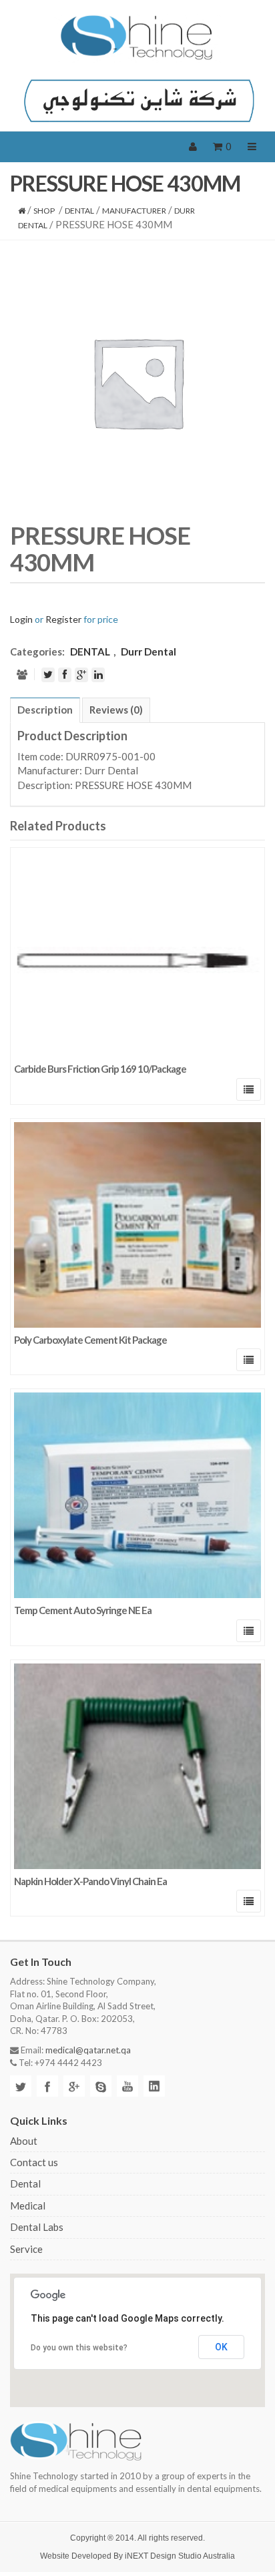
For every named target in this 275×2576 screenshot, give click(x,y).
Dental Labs (37, 2227)
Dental (25, 2183)
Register (63, 619)
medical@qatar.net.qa (88, 2050)
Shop (44, 211)
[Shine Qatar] (137, 37)
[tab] (45, 710)
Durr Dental (149, 652)
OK (221, 2347)
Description (45, 710)
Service (26, 2249)
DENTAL (79, 211)
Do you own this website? (79, 2348)
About (24, 2141)
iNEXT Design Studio (163, 2556)
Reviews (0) (116, 710)
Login (21, 619)
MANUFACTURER (134, 211)
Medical (28, 2206)
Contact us (34, 2162)
